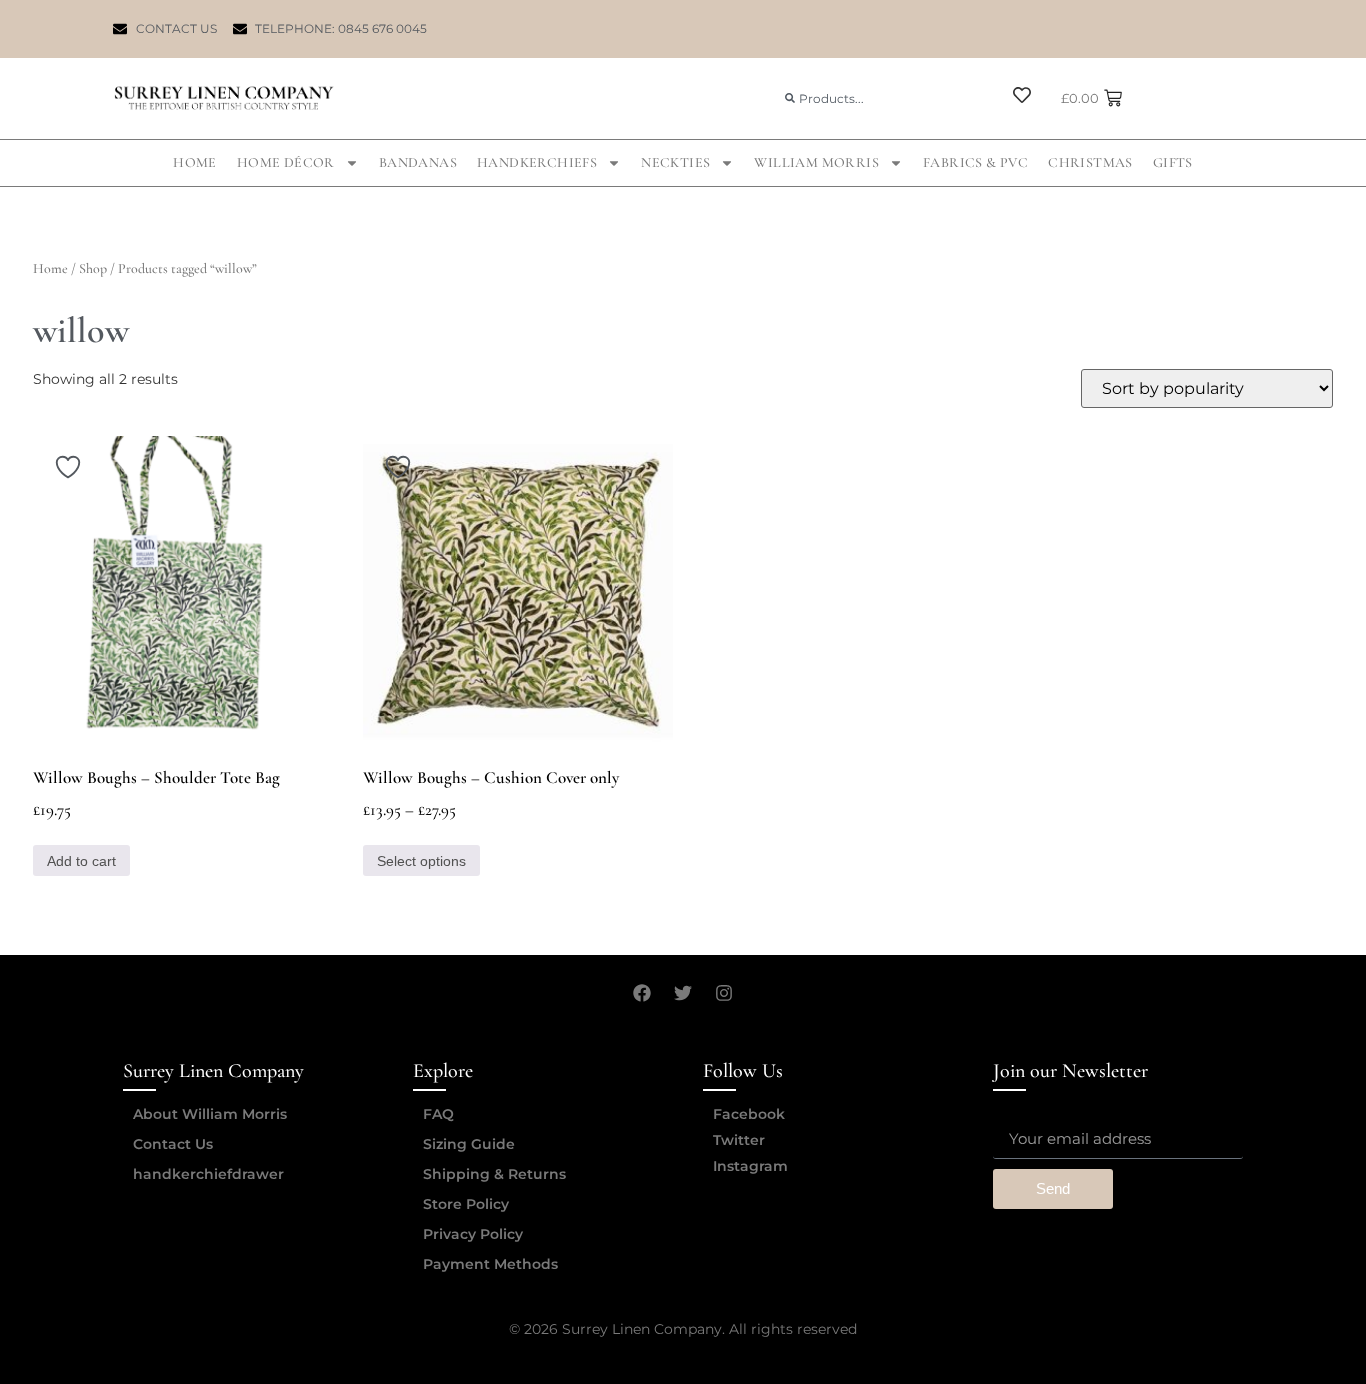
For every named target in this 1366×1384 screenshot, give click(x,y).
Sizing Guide (469, 1144)
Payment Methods (490, 1264)
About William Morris (210, 1114)
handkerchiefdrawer (208, 1174)
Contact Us (173, 1144)
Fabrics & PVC (975, 162)
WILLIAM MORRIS (816, 162)
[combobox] (881, 98)
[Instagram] (724, 993)
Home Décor (286, 162)
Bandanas (418, 162)
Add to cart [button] (81, 861)
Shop (93, 268)
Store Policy (466, 1204)
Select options (421, 861)
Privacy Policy (473, 1234)
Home (195, 162)
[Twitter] (683, 993)
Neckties (675, 162)
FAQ (438, 1114)
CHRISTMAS (1090, 162)
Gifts (1173, 162)
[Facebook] (642, 993)
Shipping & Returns (494, 1174)
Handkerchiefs (537, 162)
